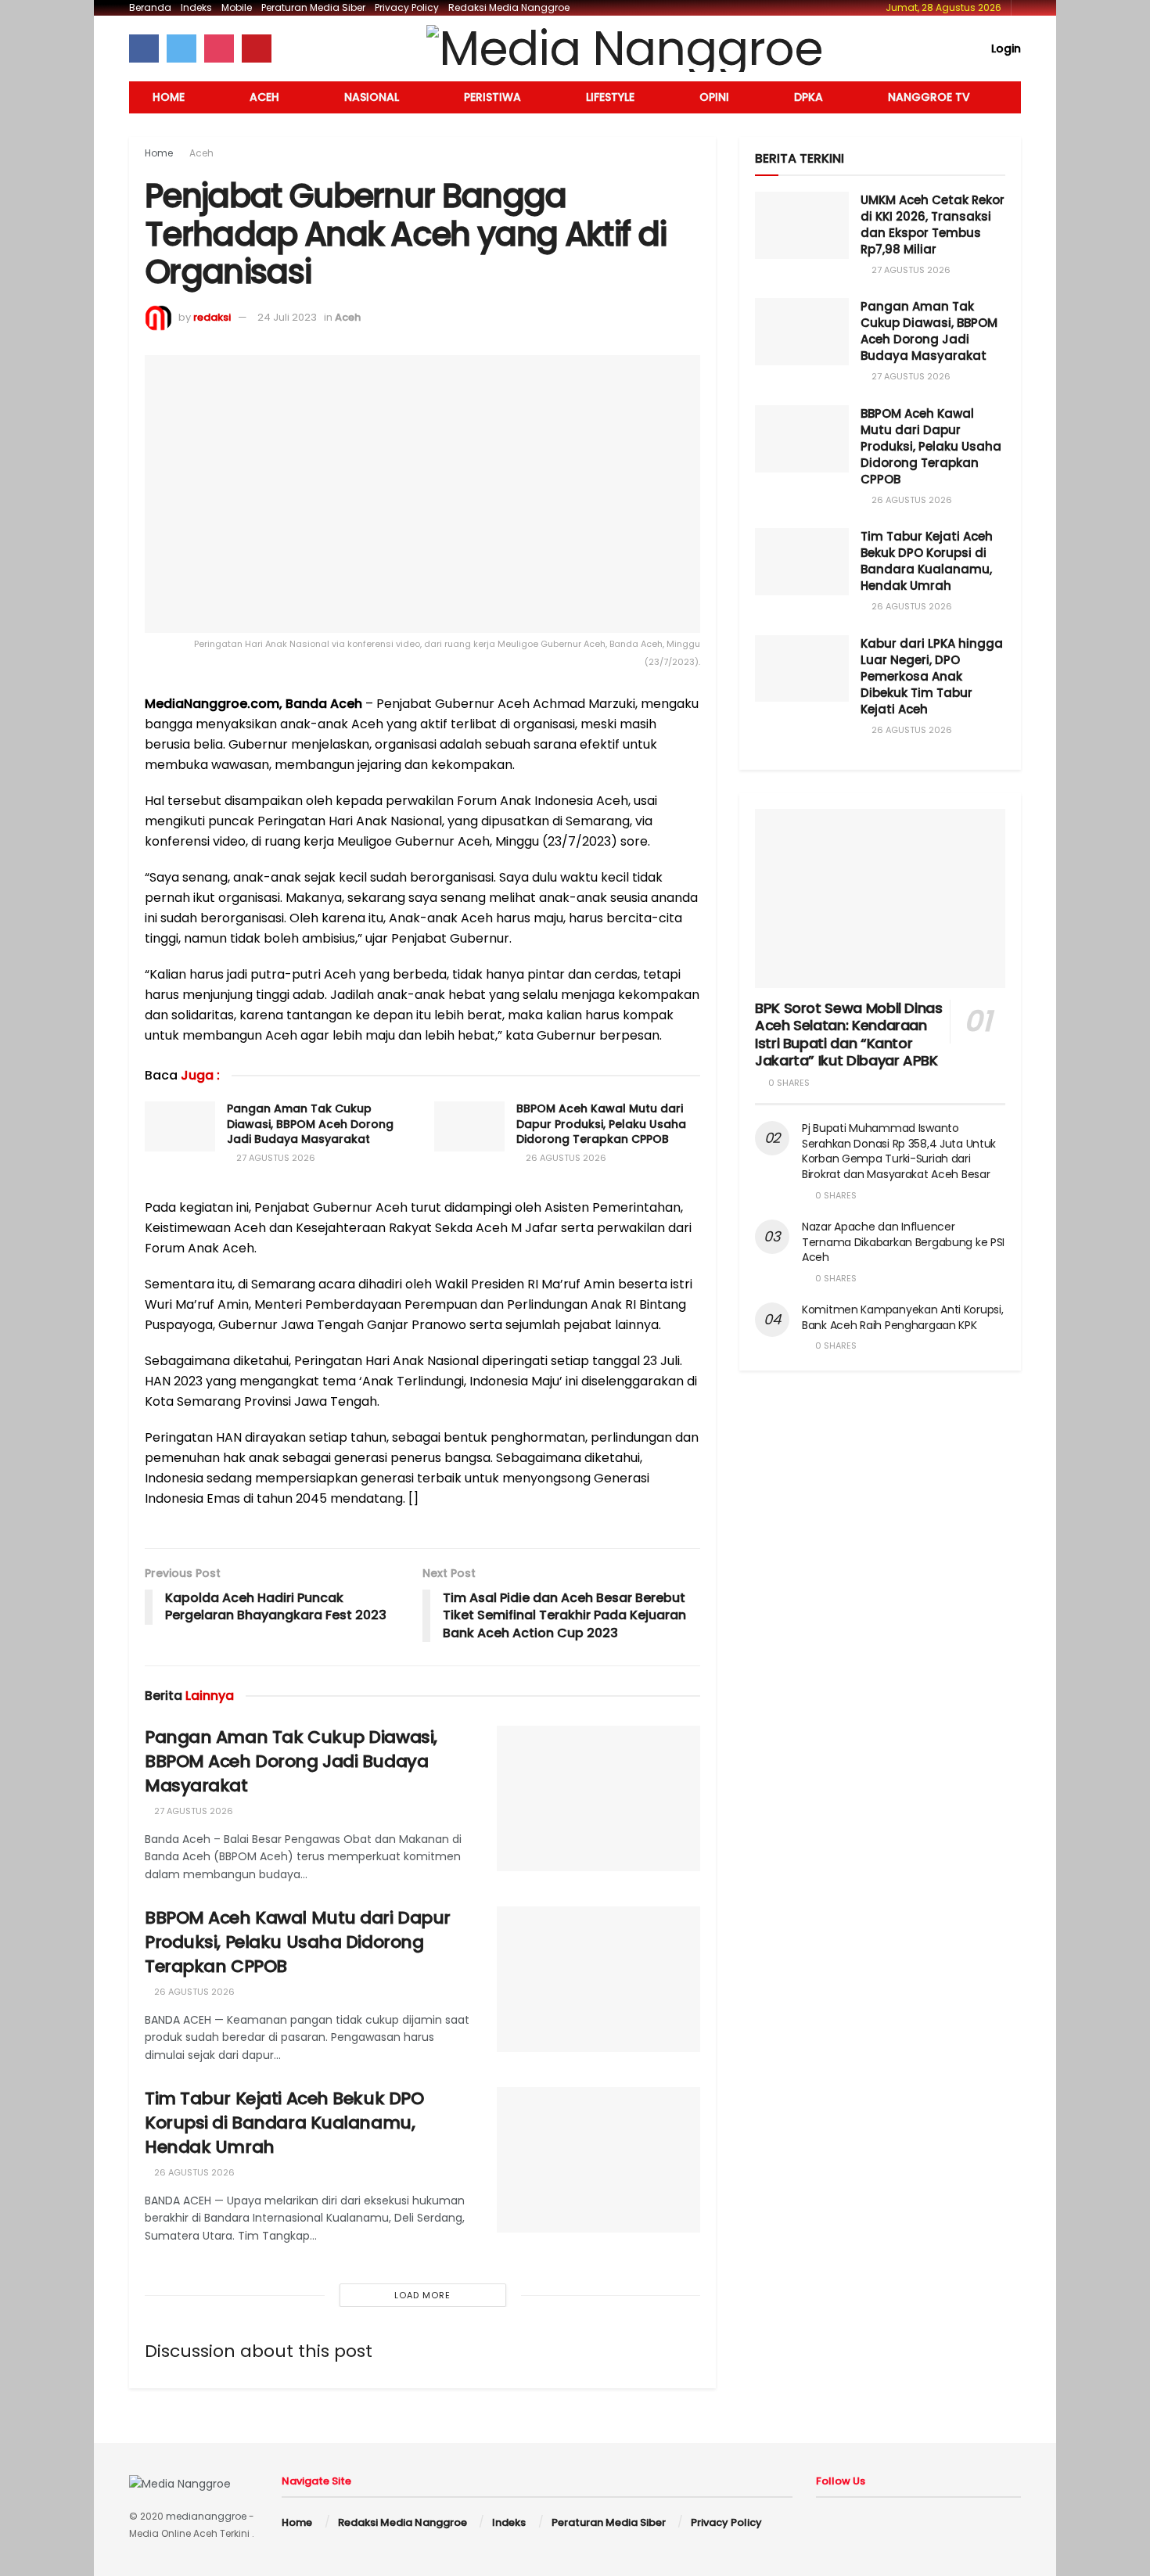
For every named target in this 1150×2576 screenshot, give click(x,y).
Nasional (372, 97)
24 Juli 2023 (287, 317)
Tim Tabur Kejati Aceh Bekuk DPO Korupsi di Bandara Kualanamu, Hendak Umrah (284, 2123)
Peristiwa (492, 97)
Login (1004, 49)
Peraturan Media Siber (313, 7)
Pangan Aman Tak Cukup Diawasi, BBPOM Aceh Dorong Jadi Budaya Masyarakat (310, 1124)
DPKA (809, 97)
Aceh (264, 97)
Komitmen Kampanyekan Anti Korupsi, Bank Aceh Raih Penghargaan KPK (902, 1317)
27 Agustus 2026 (275, 1158)
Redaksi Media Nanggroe (509, 7)
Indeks (196, 7)
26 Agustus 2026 (565, 1158)
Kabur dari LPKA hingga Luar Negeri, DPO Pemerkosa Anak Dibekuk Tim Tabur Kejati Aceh (932, 676)
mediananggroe (206, 2516)
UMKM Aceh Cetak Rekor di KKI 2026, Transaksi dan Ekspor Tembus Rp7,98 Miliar (933, 225)
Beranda (150, 7)
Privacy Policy (407, 7)
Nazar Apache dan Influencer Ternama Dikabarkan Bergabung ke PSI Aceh (903, 1242)
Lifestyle (610, 97)
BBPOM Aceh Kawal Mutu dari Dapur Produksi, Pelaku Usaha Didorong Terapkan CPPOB (601, 1124)
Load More (422, 2295)
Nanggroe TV (929, 97)
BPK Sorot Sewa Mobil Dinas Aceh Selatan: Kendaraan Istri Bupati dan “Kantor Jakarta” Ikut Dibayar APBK (849, 1035)
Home (169, 97)
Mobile (237, 7)
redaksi (212, 317)
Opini (714, 97)
